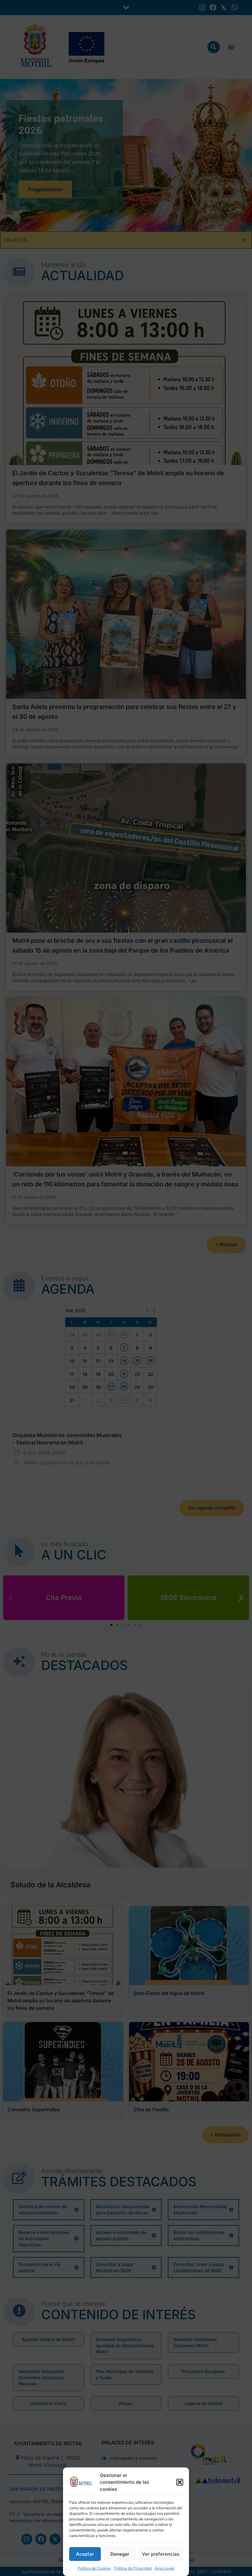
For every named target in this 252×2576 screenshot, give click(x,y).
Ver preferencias (161, 2554)
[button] (180, 2482)
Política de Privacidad (133, 2568)
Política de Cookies (94, 2568)
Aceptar (85, 2554)
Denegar (120, 2554)
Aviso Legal (164, 2568)
